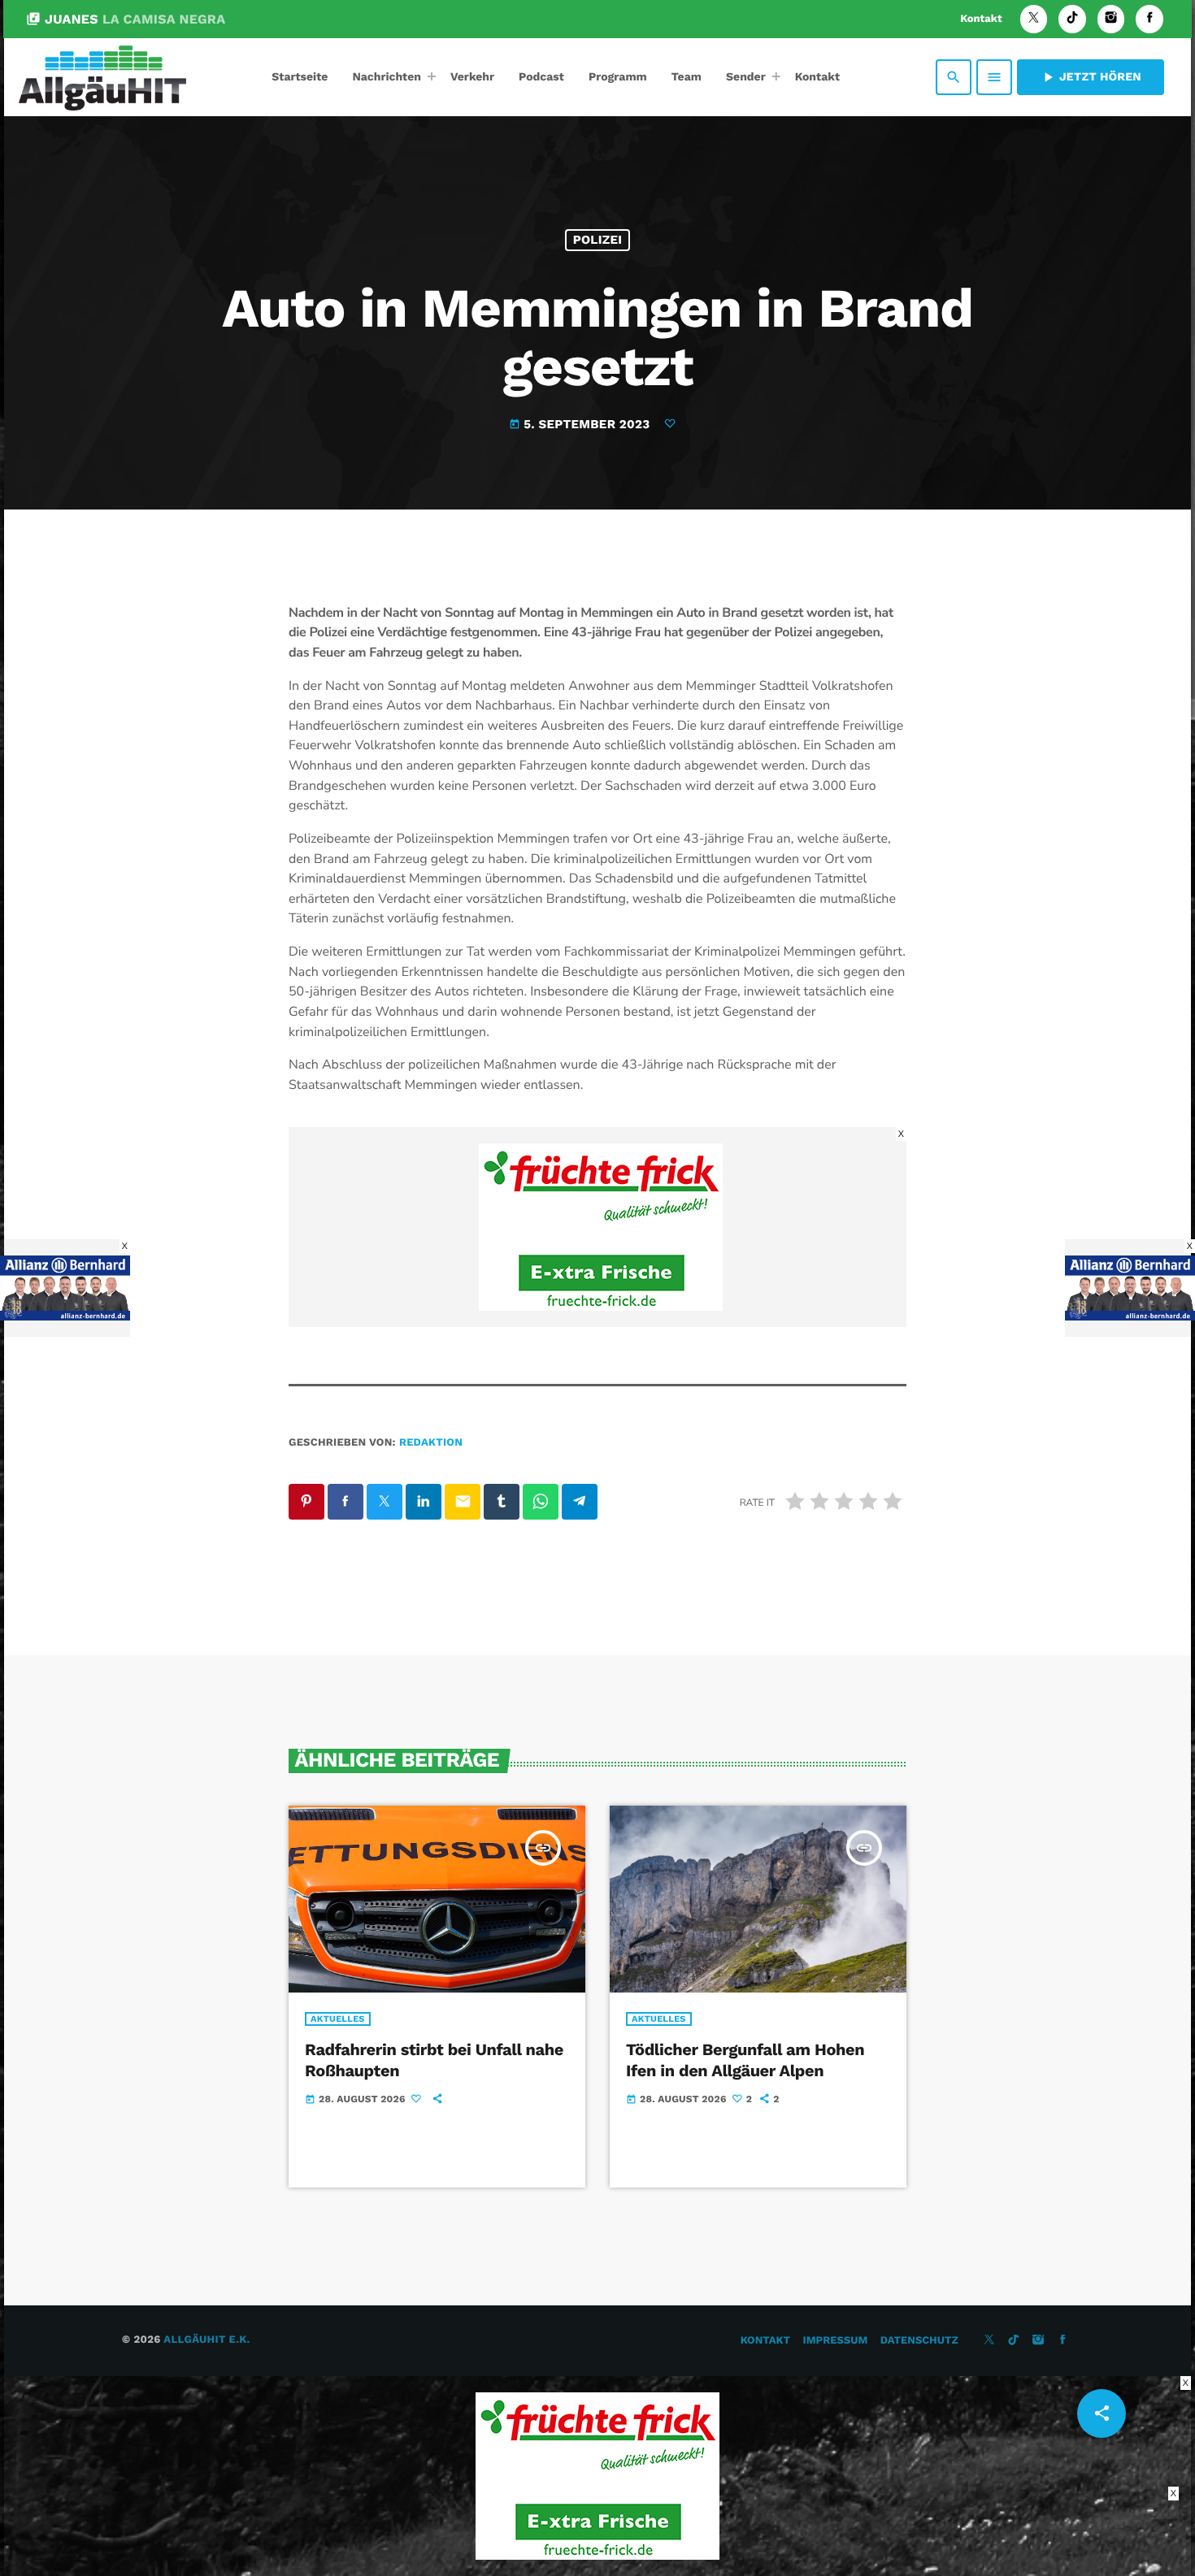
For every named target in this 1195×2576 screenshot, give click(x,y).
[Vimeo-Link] (102, 77)
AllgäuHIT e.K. (206, 2340)
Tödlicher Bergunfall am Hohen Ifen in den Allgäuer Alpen (745, 2060)
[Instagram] (1111, 19)
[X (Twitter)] (1034, 19)
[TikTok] (1072, 19)
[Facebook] (1149, 19)
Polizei (598, 240)
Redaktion (431, 1443)
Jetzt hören (1091, 77)
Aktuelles (338, 2019)
